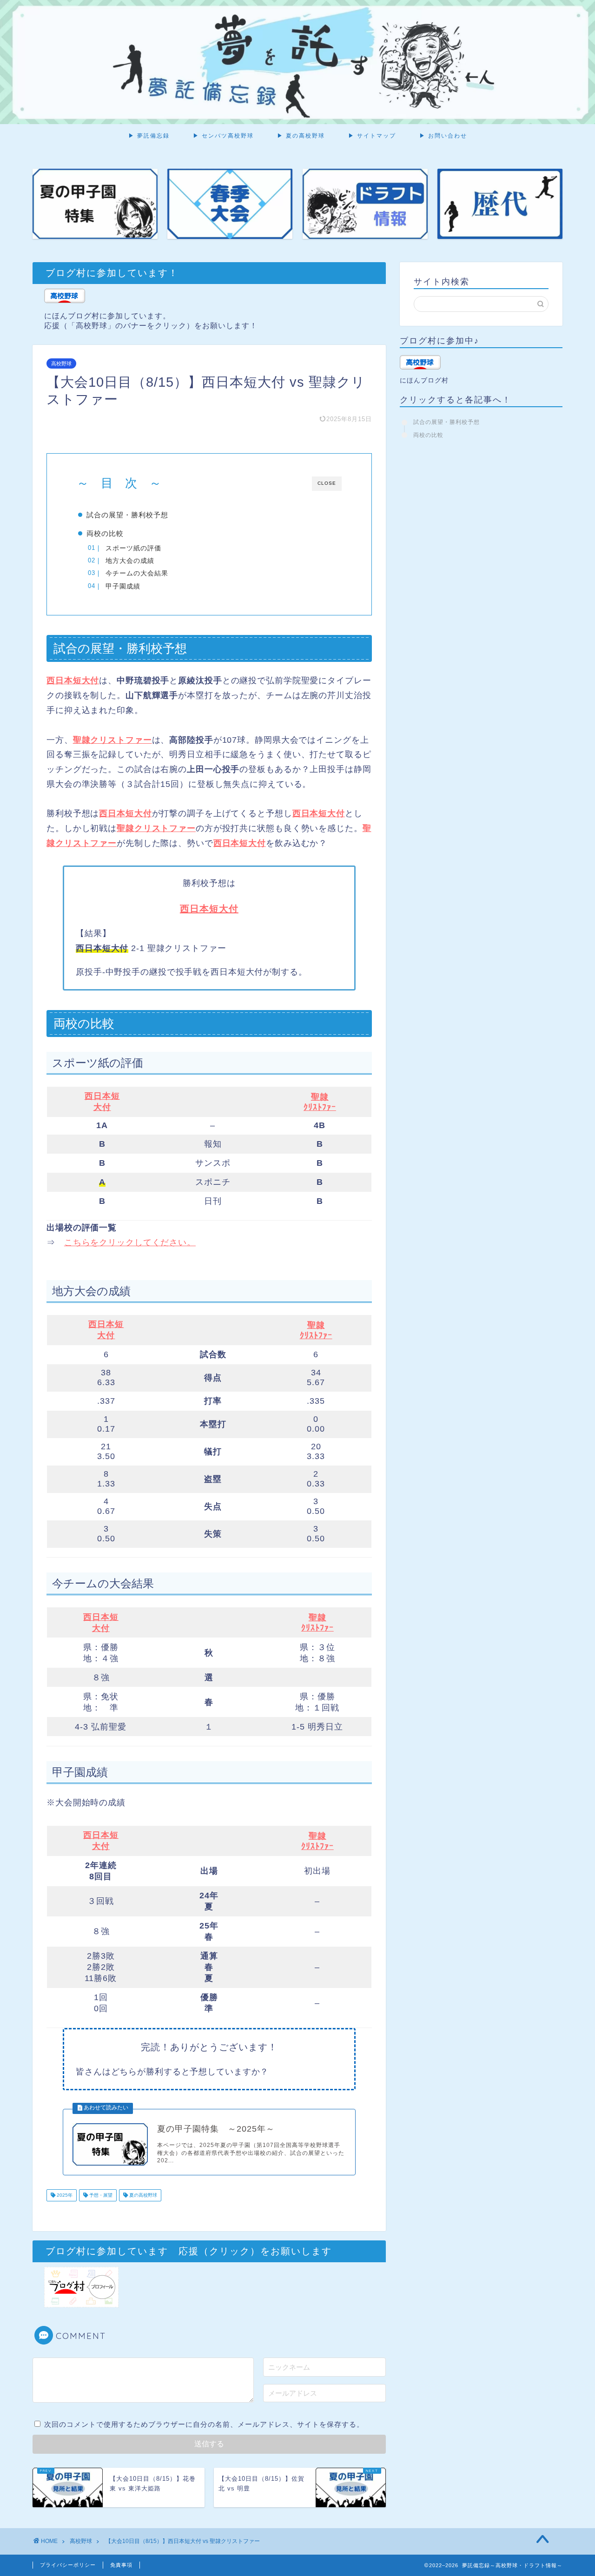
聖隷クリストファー (112, 740)
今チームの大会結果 (137, 573)
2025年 (64, 2195)
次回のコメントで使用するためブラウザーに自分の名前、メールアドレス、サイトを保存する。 (204, 2424)
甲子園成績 (123, 586)
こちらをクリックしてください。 (130, 1242)
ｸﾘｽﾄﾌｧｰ (320, 1107)
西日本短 (102, 1096)
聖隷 (320, 1097)
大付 (102, 1107)
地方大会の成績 (130, 561)
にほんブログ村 (424, 380)
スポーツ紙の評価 (133, 548)
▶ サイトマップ (372, 135)
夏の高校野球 (142, 2195)
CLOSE (327, 483)
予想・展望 (100, 2195)
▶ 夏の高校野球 (301, 135)
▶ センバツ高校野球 (223, 135)
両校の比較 (105, 533)
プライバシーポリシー (68, 2565)
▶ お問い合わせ (443, 135)
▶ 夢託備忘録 (149, 135)
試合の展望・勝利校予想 (127, 515)
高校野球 (61, 363)
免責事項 (121, 2565)
